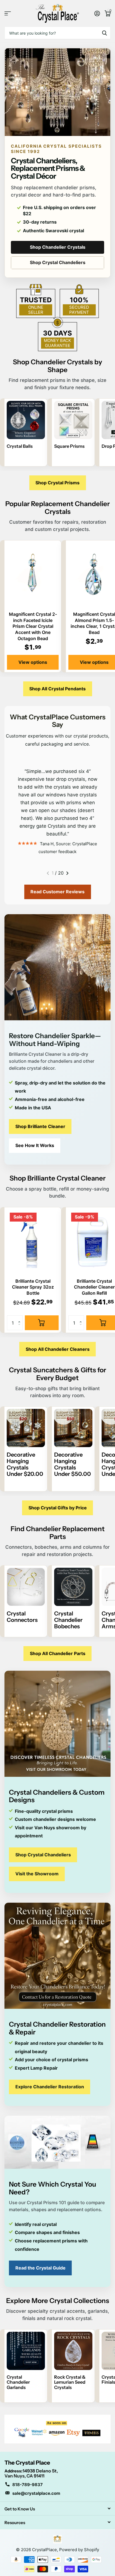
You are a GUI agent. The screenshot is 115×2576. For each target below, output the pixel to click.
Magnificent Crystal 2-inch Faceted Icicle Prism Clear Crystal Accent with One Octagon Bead (33, 626)
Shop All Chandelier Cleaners (58, 1349)
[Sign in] (97, 13)
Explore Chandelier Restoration (50, 2087)
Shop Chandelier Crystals (58, 247)
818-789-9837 (27, 2485)
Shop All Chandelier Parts (58, 1653)
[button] (21, 1318)
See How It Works (35, 1145)
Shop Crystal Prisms (57, 483)
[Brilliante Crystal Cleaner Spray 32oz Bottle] (33, 1242)
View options (33, 662)
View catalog (8, 13)
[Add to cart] (42, 1323)
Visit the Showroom (37, 1874)
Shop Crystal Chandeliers (58, 262)
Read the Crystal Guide (40, 2268)
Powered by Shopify (79, 2550)
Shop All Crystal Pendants (57, 689)
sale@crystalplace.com (36, 2493)
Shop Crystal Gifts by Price (58, 1508)
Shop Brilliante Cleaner (40, 1126)
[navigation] (48, 873)
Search (104, 33)
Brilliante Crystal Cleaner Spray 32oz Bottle (33, 1287)
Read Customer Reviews (57, 892)
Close (57, 2508)
